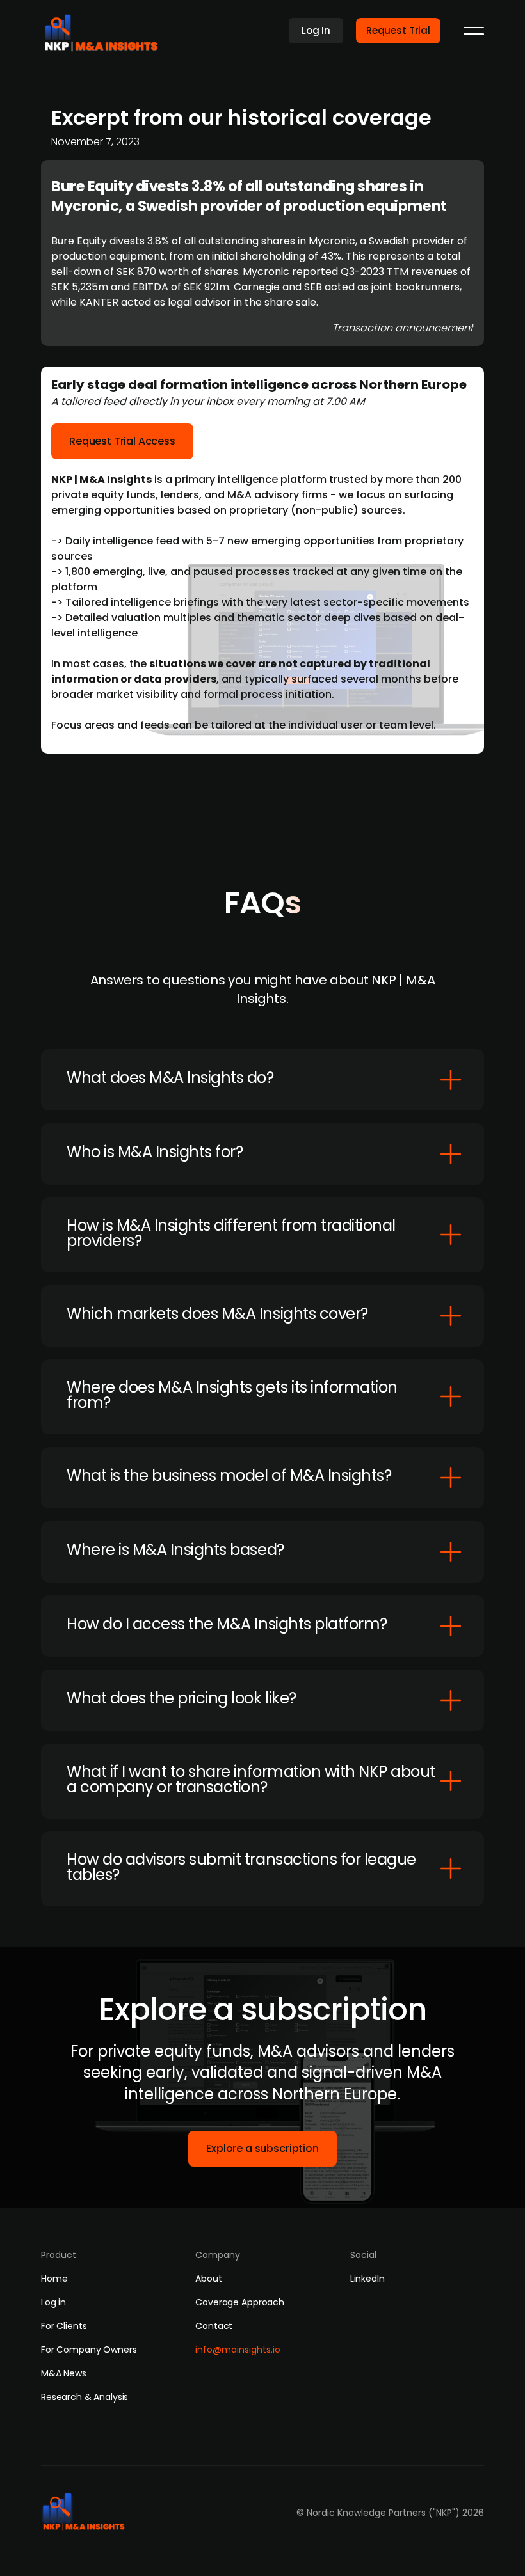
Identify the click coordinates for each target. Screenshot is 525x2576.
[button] (474, 31)
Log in (53, 2302)
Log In (316, 30)
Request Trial (398, 30)
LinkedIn (367, 2279)
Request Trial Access (122, 441)
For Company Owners (89, 2350)
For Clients (64, 2326)
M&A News (64, 2373)
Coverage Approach (240, 2302)
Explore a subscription (262, 2148)
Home (54, 2279)
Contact (214, 2326)
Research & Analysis (85, 2397)
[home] (106, 29)
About (208, 2279)
